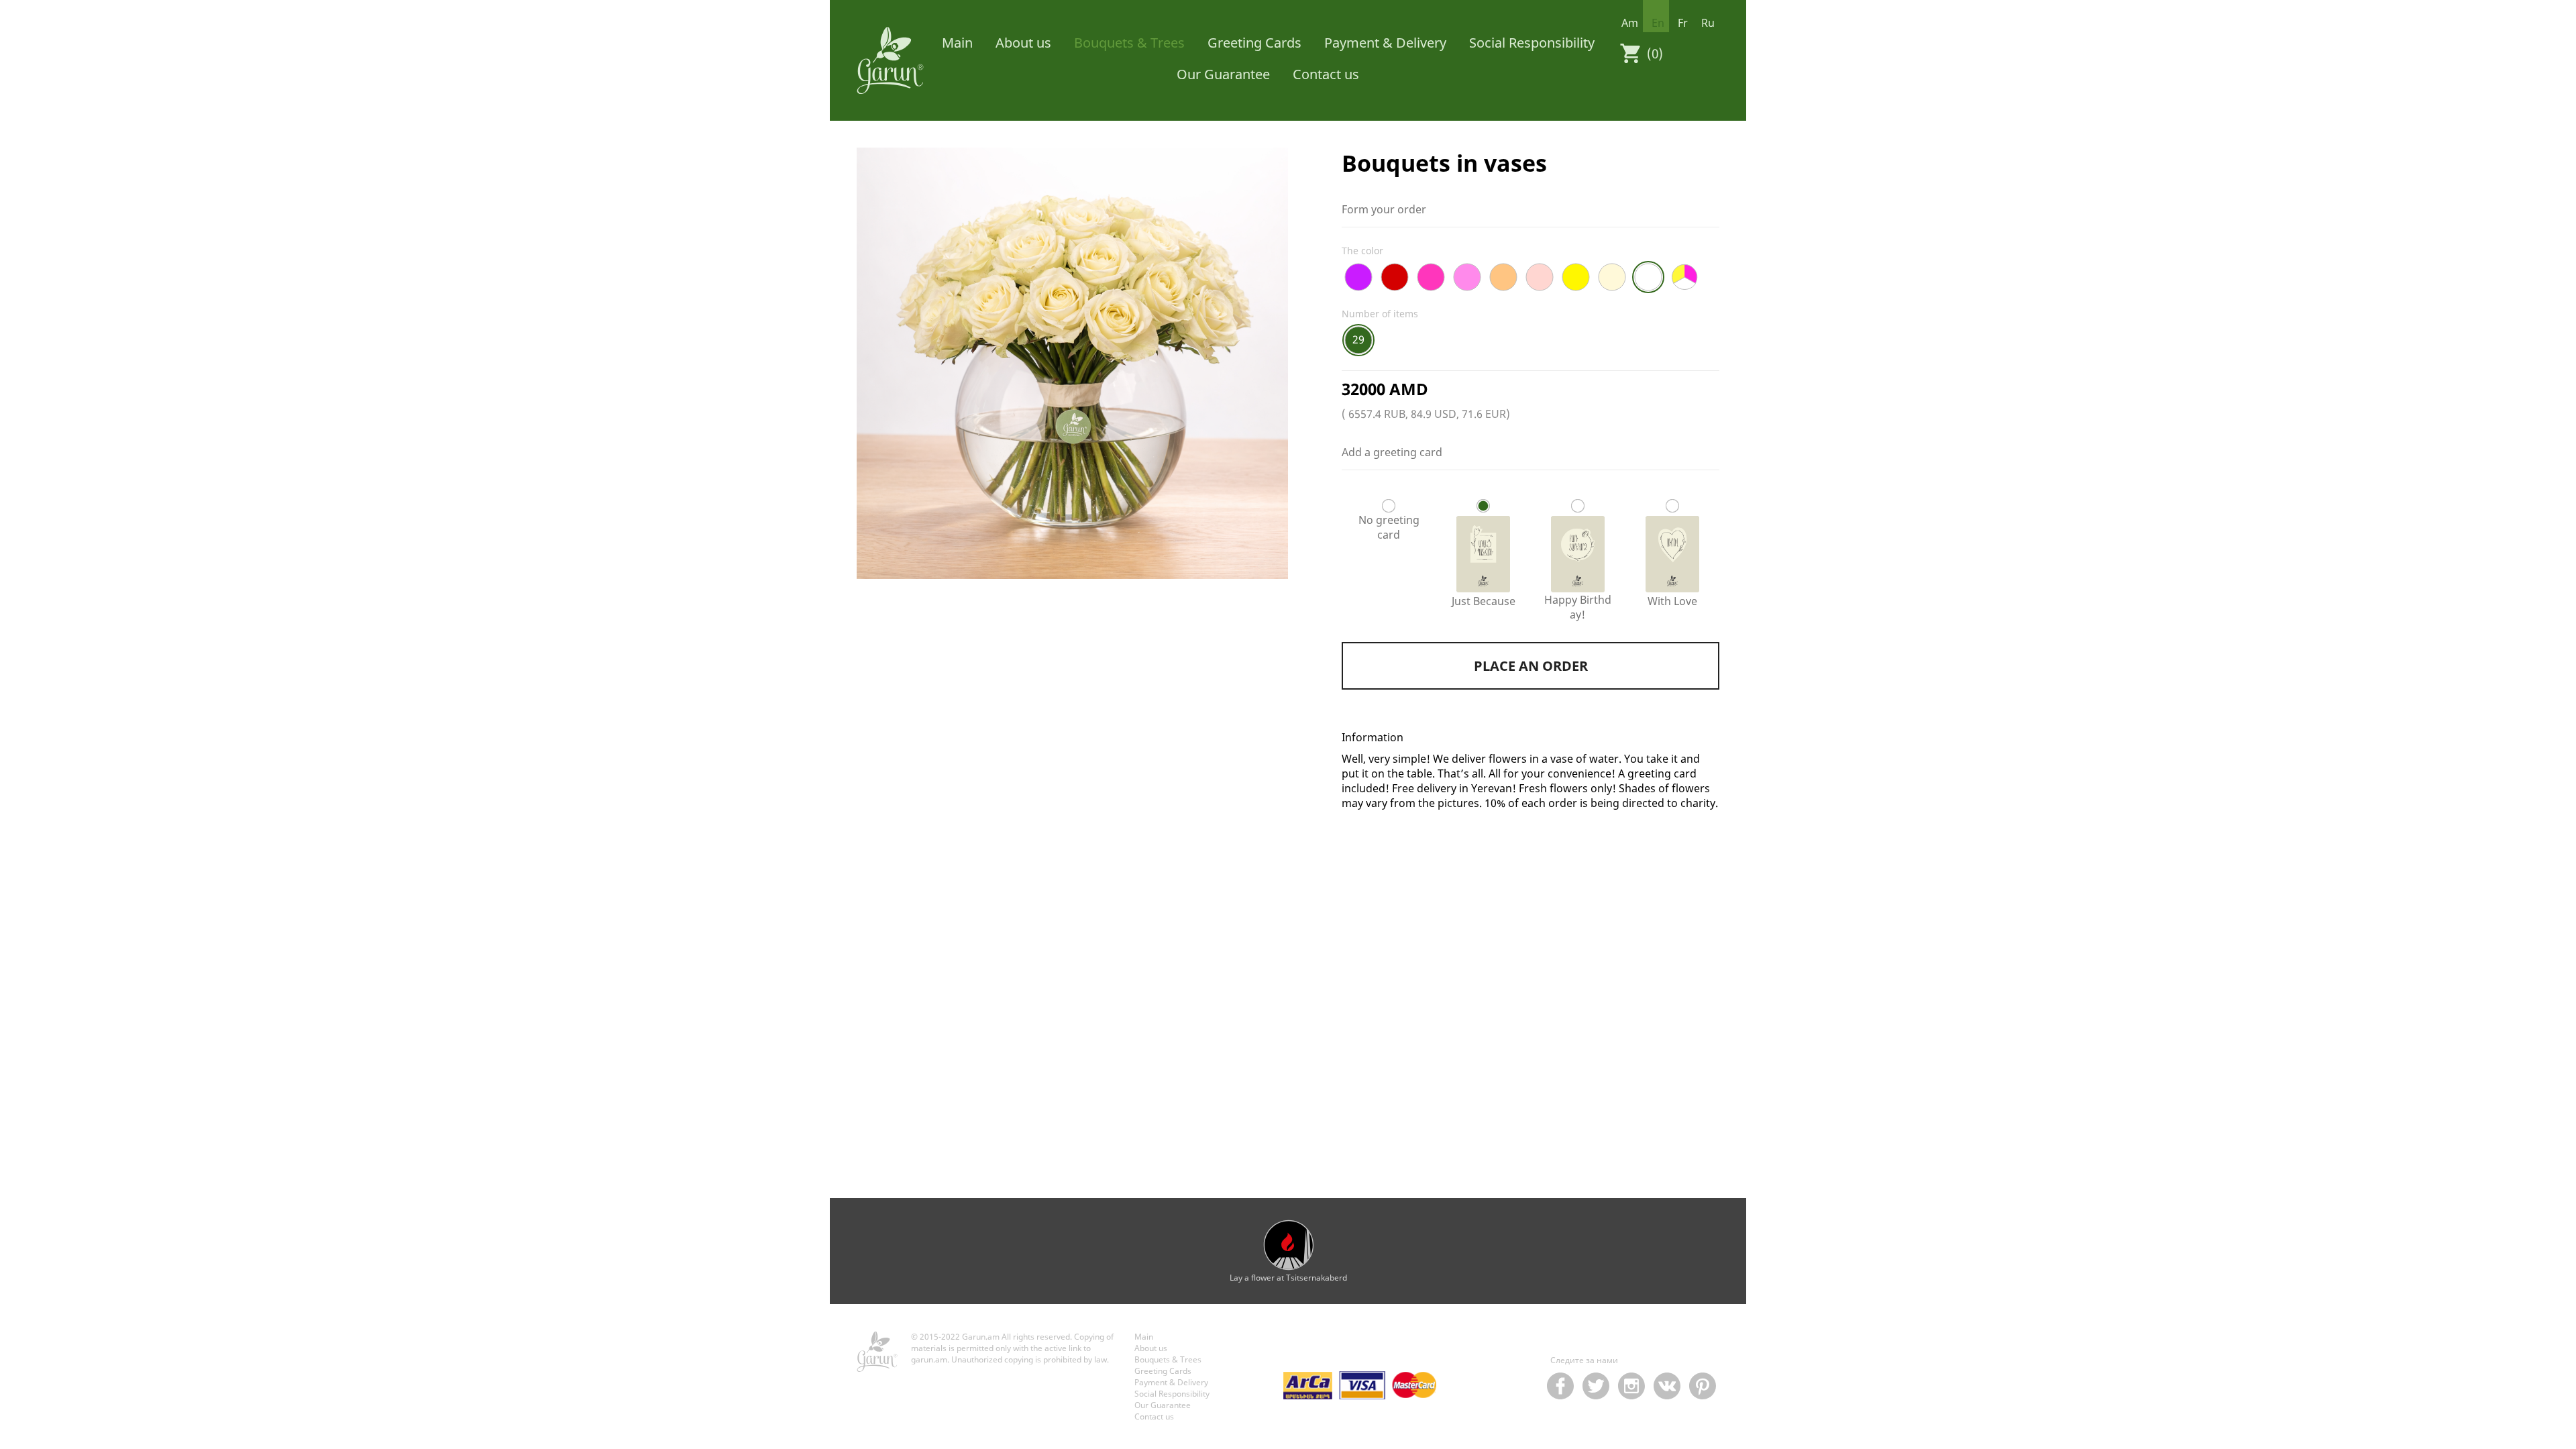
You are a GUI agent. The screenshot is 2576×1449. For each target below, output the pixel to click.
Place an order (1531, 666)
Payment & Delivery (1385, 43)
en (1658, 23)
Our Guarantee (1223, 74)
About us (1023, 43)
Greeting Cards (1254, 43)
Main (957, 43)
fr (1683, 23)
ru (1708, 23)
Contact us (1326, 74)
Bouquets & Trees (1129, 43)
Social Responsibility (1532, 43)
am (1630, 23)
